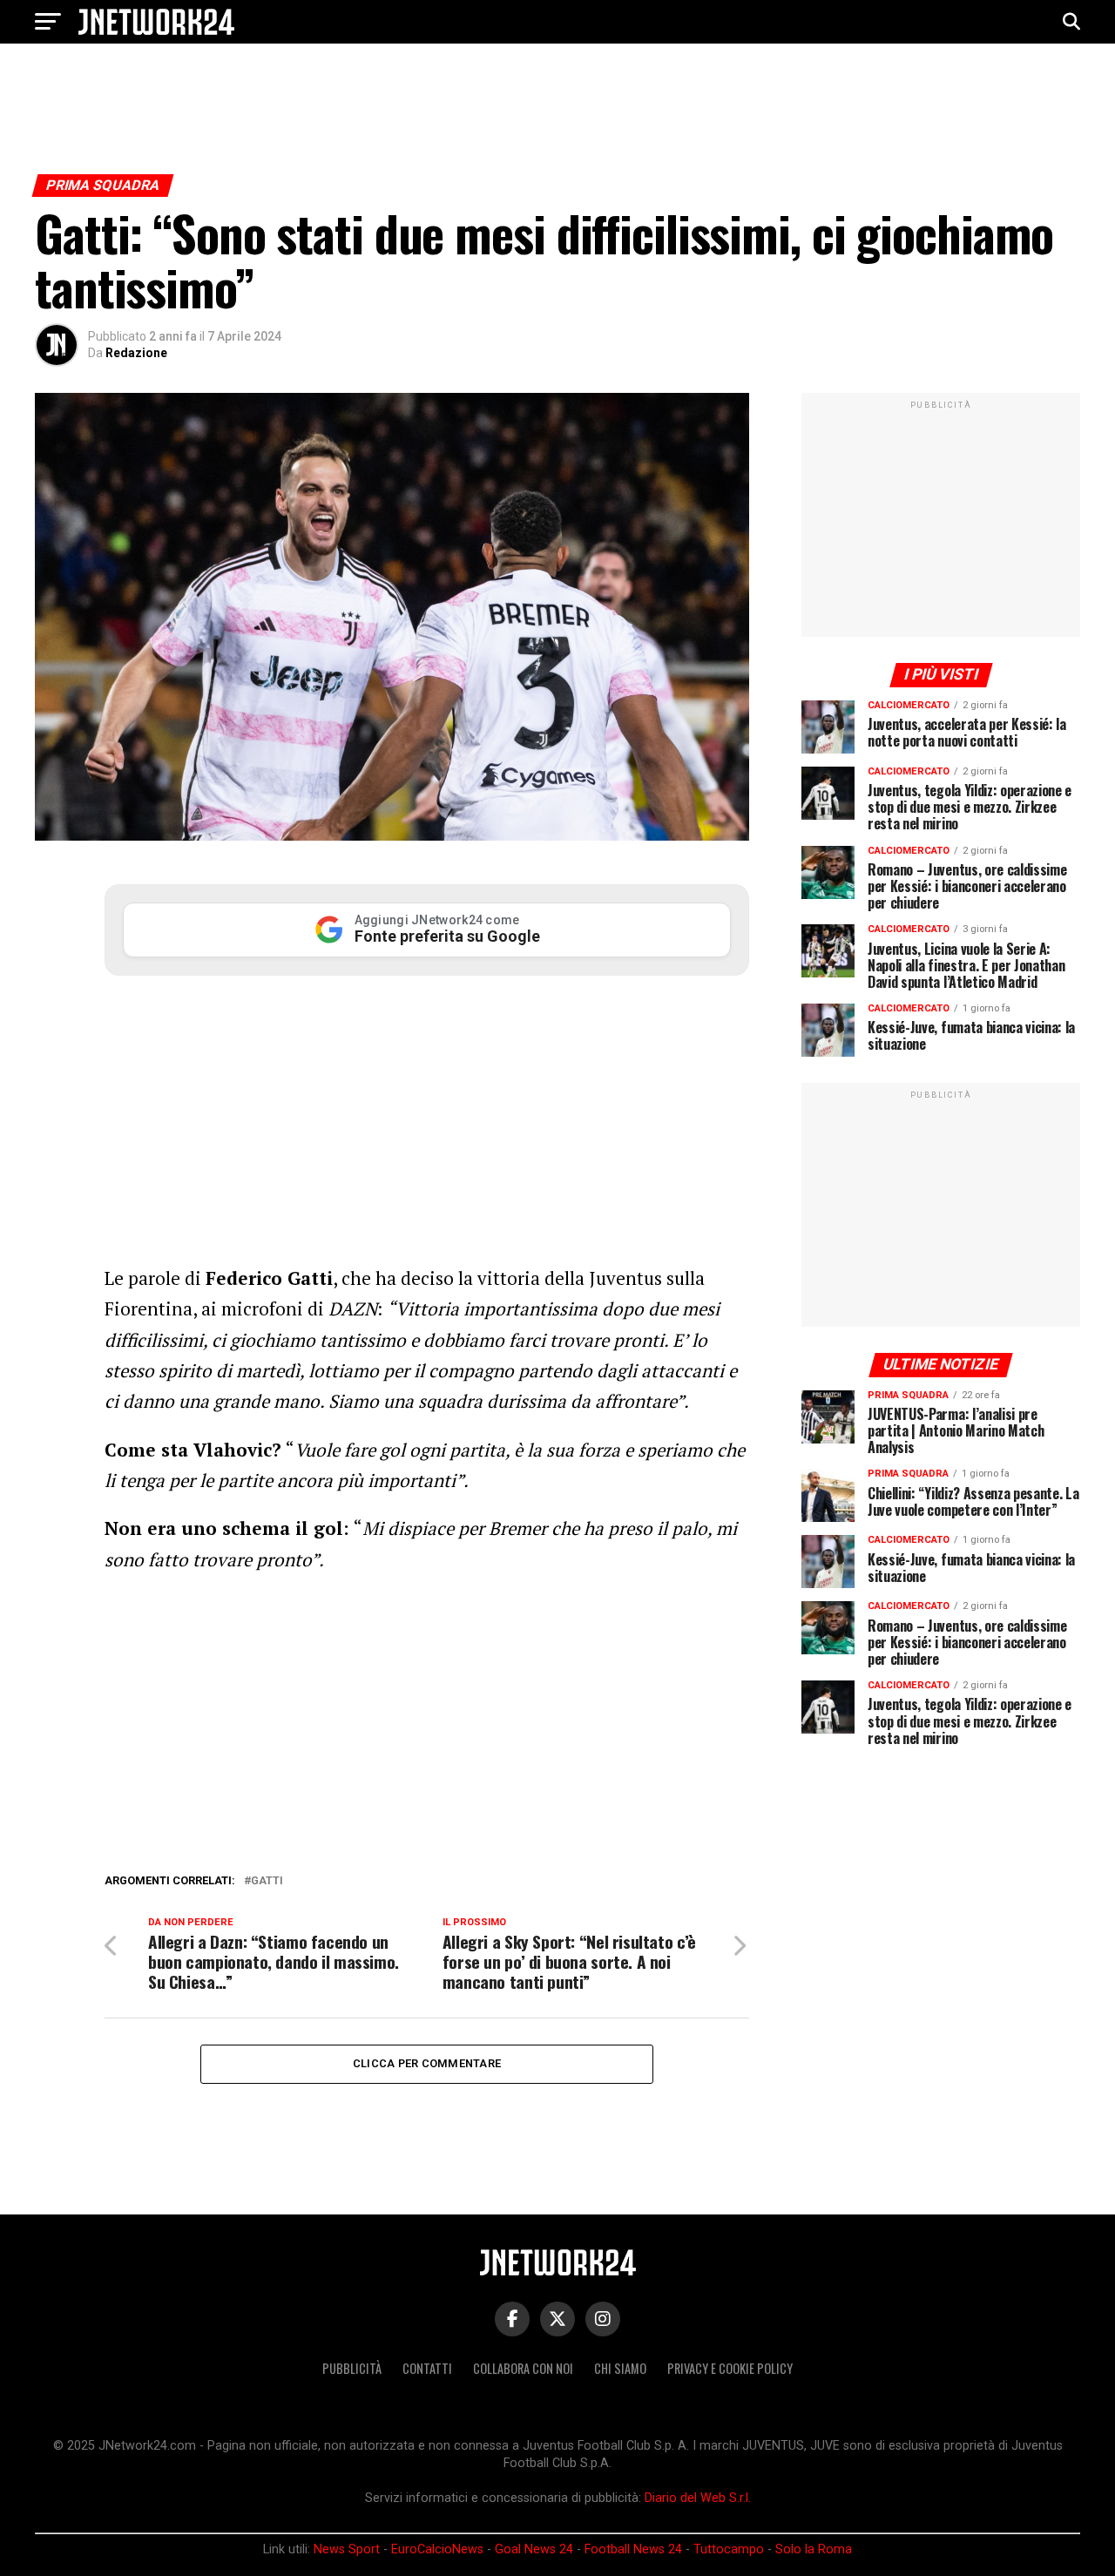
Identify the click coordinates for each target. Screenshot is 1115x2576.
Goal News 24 (534, 2549)
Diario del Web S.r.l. (698, 2498)
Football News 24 (633, 2549)
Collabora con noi (523, 2368)
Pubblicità (352, 2368)
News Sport (347, 2549)
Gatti (267, 1881)
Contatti (427, 2368)
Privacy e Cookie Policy (730, 2368)
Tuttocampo (729, 2549)
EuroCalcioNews (437, 2549)
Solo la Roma (814, 2549)
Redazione (136, 353)
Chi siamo (620, 2368)
